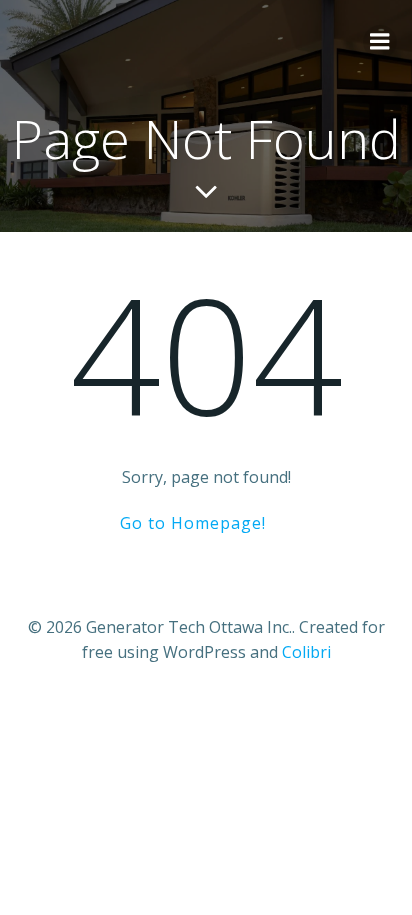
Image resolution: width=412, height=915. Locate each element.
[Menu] (380, 42)
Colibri (306, 652)
